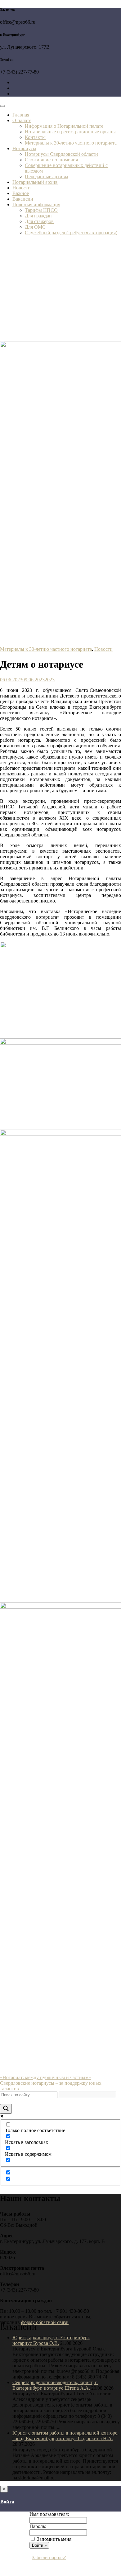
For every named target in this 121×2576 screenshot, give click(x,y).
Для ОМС (35, 227)
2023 (50, 680)
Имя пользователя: (49, 2514)
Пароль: (38, 2526)
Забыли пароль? (49, 2557)
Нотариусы (24, 148)
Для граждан (38, 216)
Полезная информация (36, 205)
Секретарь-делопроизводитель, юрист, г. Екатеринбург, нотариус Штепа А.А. (55, 2385)
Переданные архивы (47, 176)
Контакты (35, 137)
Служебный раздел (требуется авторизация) (71, 233)
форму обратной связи (45, 2322)
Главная (21, 115)
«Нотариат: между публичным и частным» (45, 2077)
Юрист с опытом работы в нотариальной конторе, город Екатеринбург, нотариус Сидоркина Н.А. (65, 2436)
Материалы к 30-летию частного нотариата (71, 143)
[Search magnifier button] (6, 2109)
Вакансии (23, 199)
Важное (21, 193)
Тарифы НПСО (41, 210)
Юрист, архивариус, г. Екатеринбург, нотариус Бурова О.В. (51, 2340)
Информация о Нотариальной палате (64, 126)
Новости (22, 188)
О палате (22, 120)
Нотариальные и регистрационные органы (70, 132)
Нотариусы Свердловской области (61, 154)
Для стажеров (39, 221)
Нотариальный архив (35, 182)
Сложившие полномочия (51, 160)
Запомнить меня (54, 2539)
